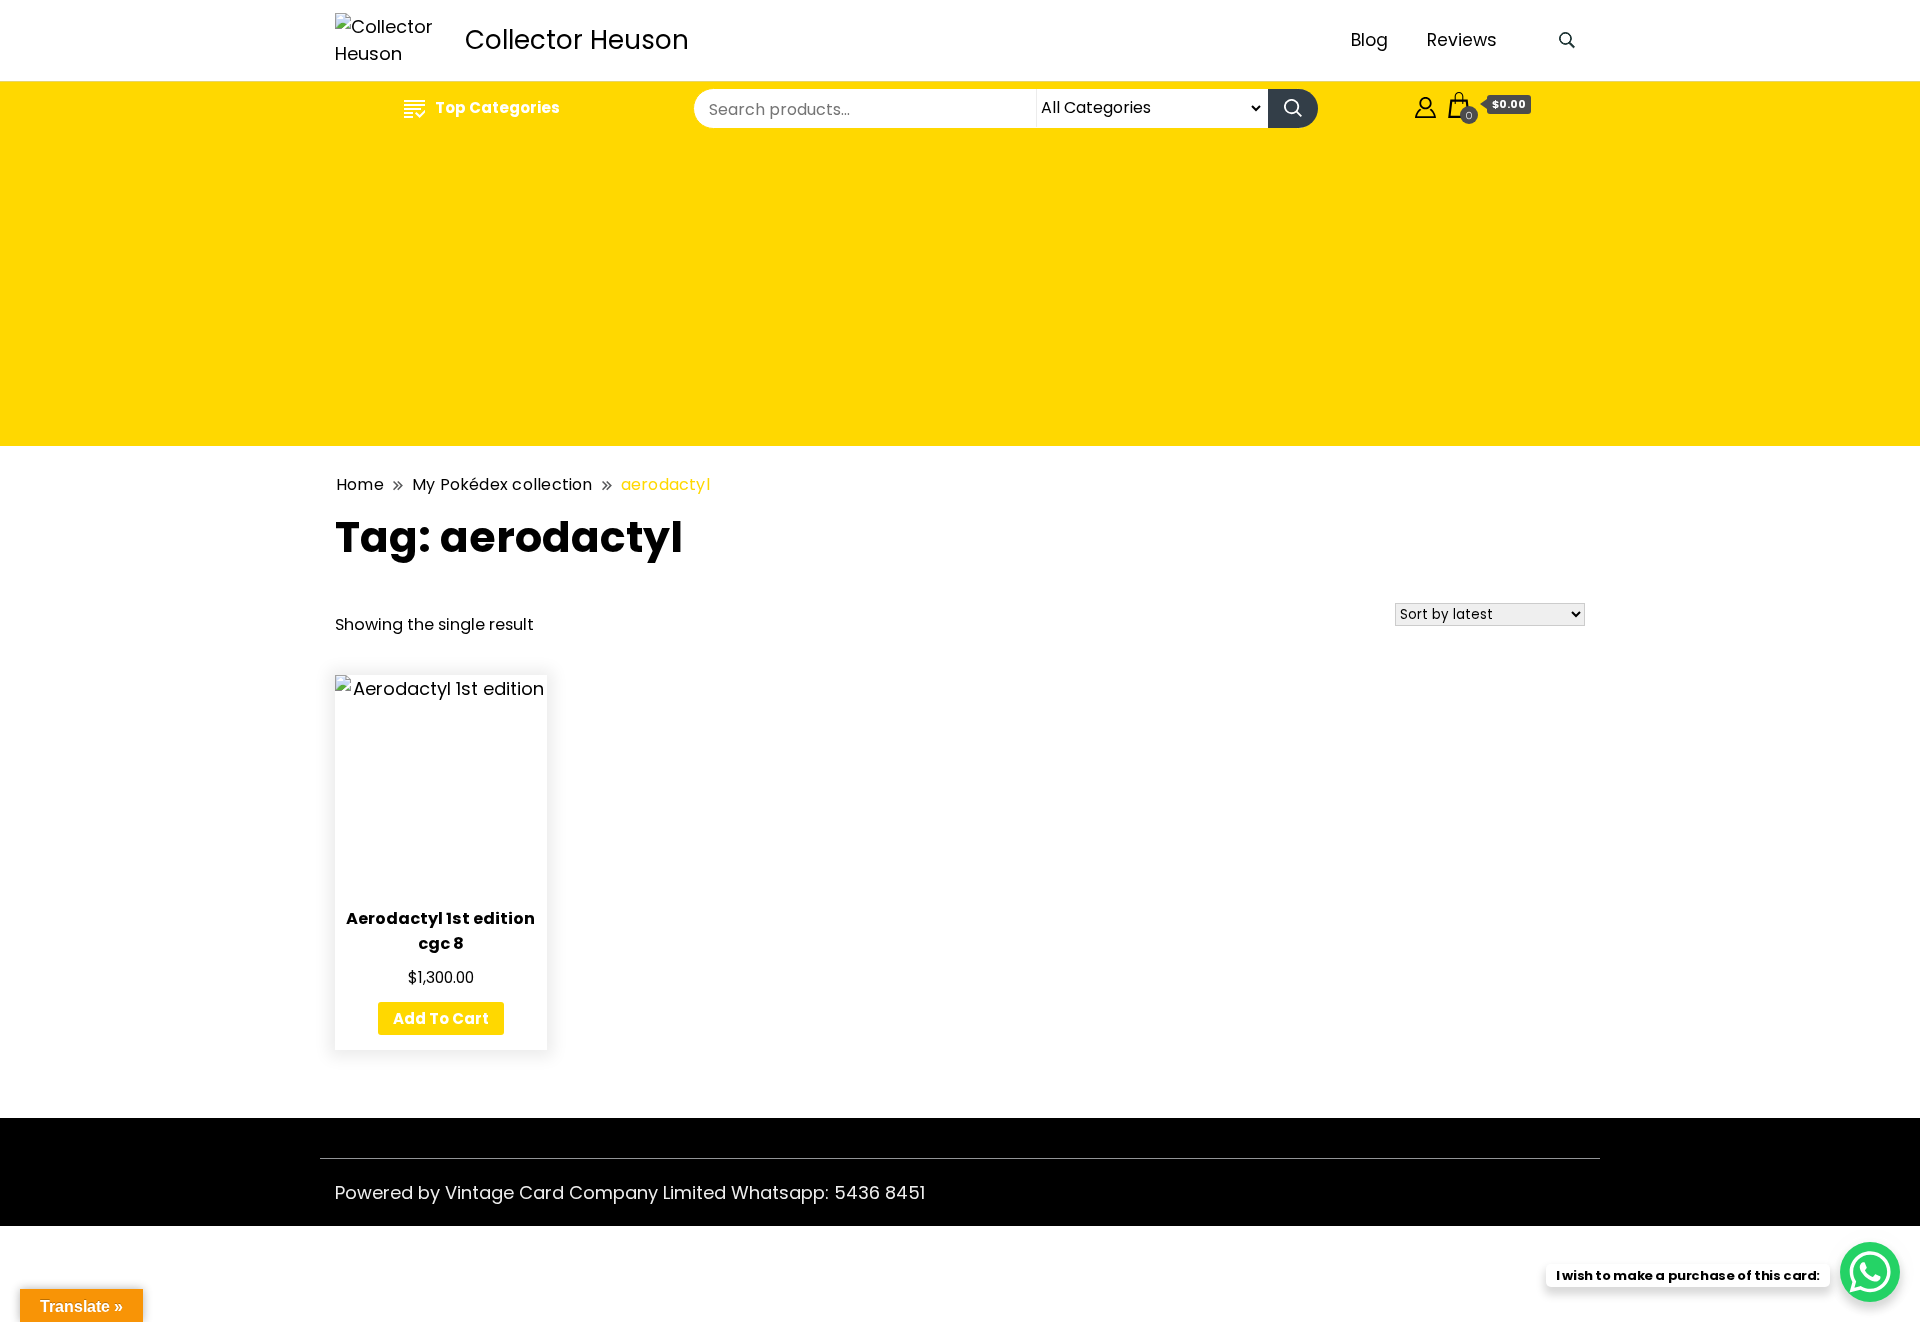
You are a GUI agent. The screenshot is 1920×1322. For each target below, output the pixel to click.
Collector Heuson (577, 40)
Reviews (1462, 40)
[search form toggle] (1567, 40)
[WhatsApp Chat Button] (1870, 1272)
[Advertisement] (960, 291)
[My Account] (1425, 104)
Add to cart (441, 1018)
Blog (1369, 40)
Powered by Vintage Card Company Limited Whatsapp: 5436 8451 (630, 1192)
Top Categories (497, 107)
